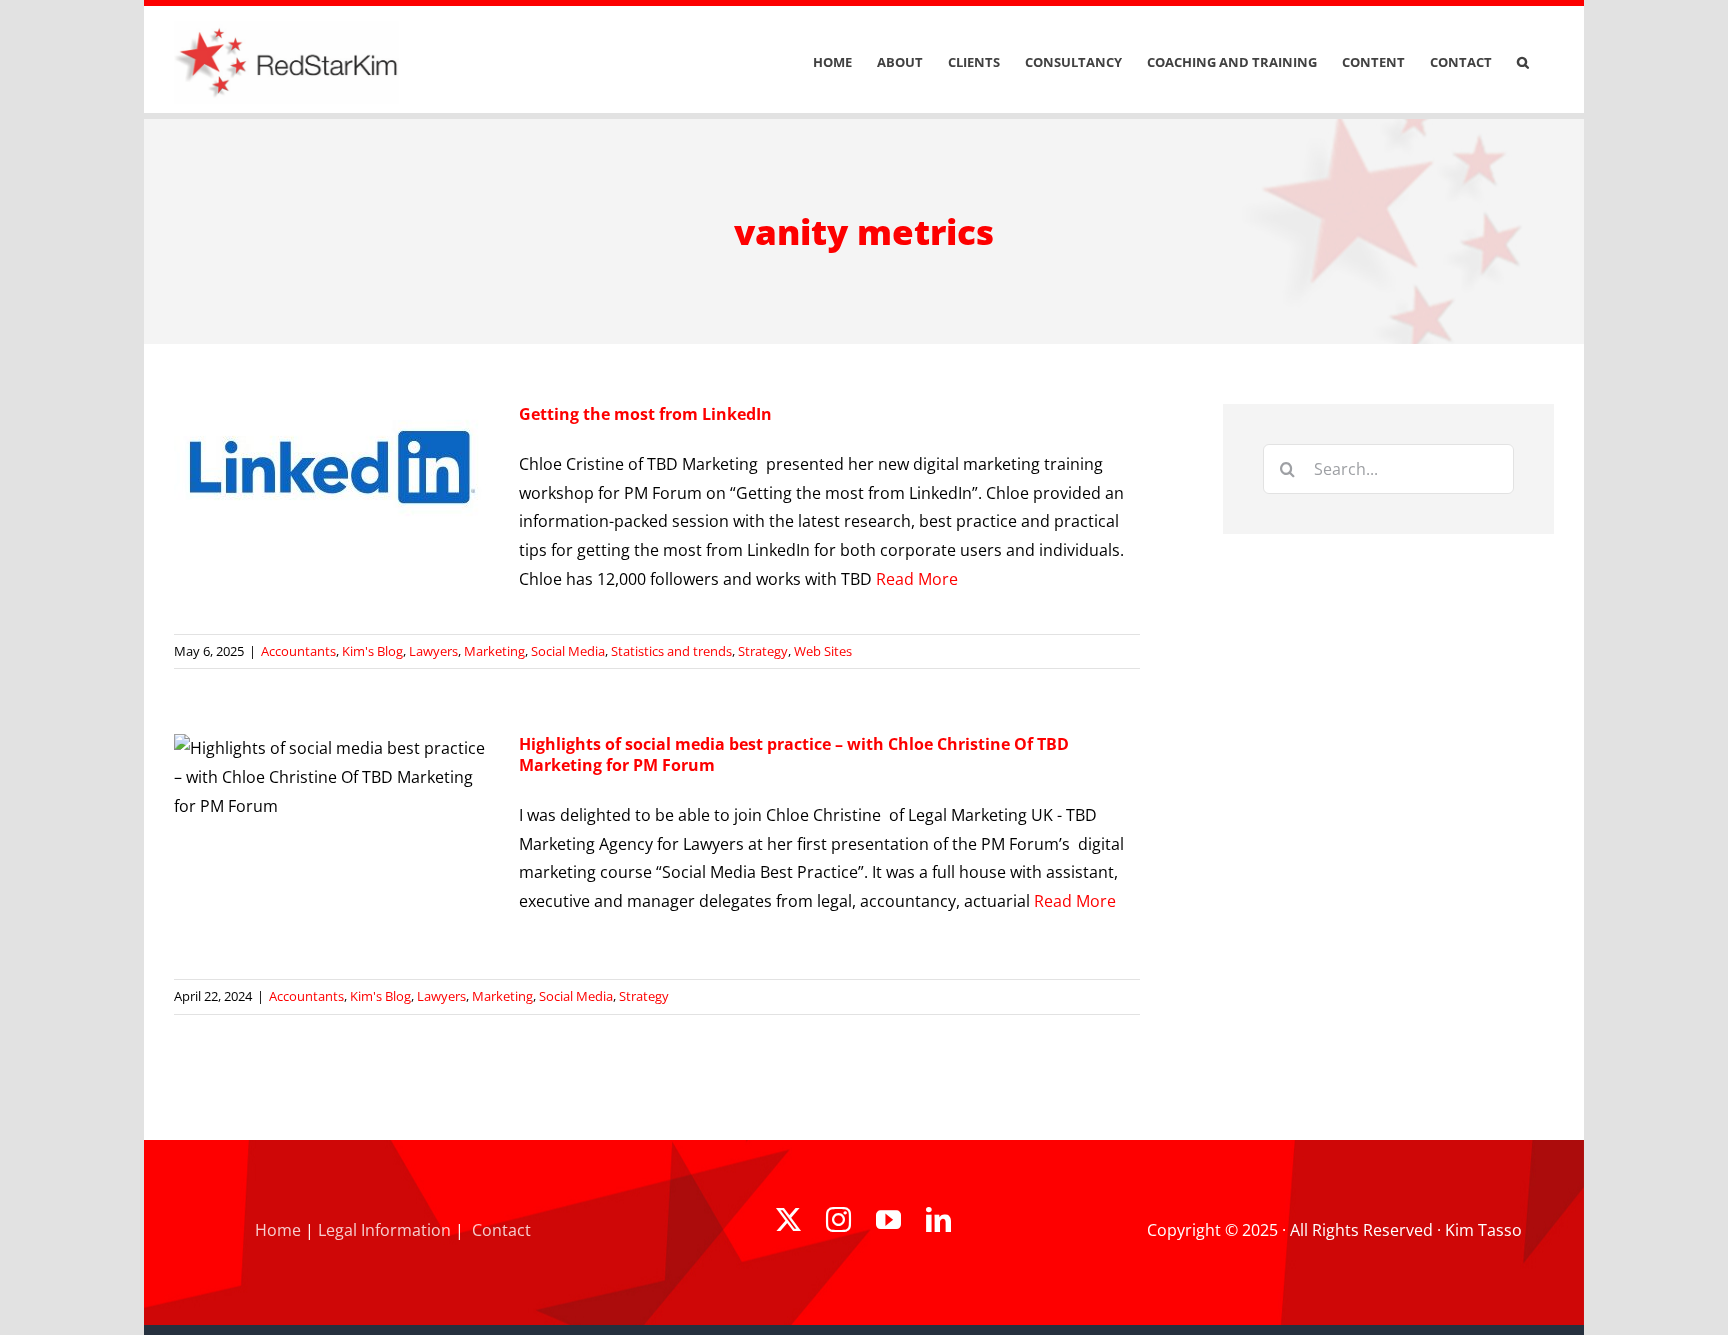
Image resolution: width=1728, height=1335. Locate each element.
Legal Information (384, 1230)
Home (278, 1230)
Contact (501, 1230)
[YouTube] (888, 1219)
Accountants (298, 651)
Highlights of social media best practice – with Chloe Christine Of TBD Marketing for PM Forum (794, 754)
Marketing (494, 651)
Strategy (763, 651)
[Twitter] (788, 1219)
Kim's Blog (372, 651)
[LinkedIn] (938, 1219)
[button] (1523, 62)
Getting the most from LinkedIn (645, 414)
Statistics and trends (671, 651)
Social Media (568, 651)
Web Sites (823, 651)
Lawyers (433, 651)
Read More (917, 579)
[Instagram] (838, 1219)
